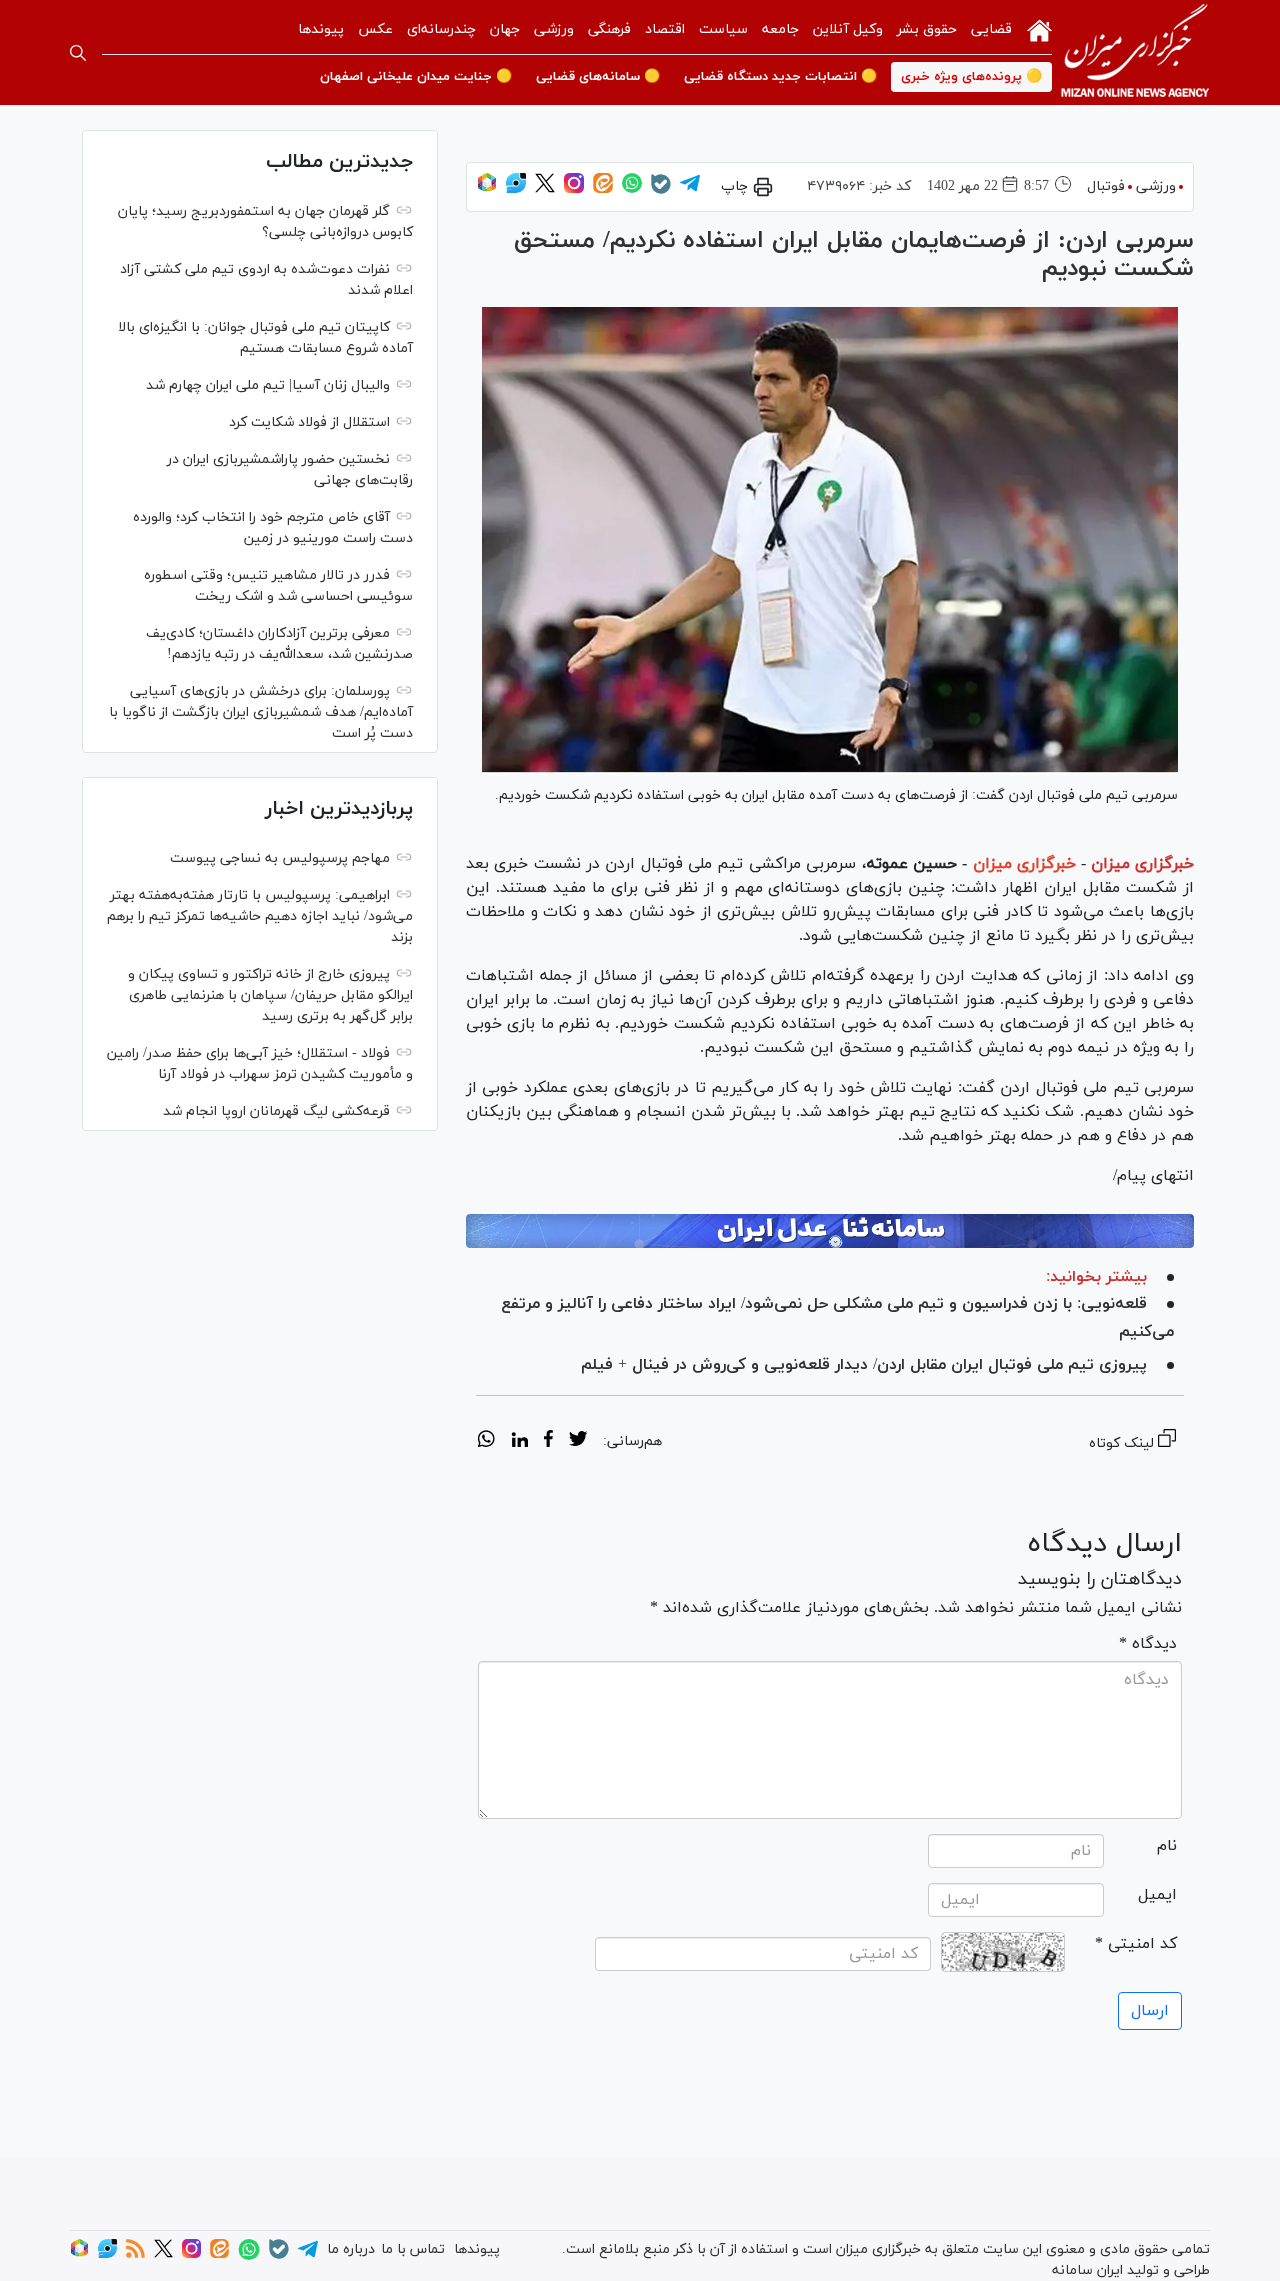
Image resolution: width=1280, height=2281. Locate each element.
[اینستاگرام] (574, 189)
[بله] (661, 190)
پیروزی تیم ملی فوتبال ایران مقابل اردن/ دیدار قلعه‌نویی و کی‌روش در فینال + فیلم (864, 1365)
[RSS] (135, 2254)
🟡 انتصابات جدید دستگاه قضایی (780, 77)
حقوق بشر (927, 29)
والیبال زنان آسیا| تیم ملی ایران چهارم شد (268, 385)
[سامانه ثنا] (830, 1231)
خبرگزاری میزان (1142, 864)
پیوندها (321, 29)
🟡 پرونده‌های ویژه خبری (971, 77)
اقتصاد (665, 29)
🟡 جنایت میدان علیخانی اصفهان (416, 77)
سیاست (723, 29)
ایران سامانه (1087, 2270)
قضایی (991, 29)
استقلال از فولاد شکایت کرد (309, 422)
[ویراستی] (516, 189)
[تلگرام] (690, 189)
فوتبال (1106, 186)
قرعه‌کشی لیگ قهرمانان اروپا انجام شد (276, 1111)
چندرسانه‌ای (441, 29)
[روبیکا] (487, 189)
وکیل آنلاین (848, 29)
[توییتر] (545, 189)
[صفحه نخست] (1039, 29)
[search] (78, 53)
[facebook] (548, 1442)
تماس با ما (413, 2249)
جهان (505, 29)
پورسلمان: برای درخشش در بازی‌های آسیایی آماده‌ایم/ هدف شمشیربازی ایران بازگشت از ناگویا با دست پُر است (261, 712)
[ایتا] (603, 189)
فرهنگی (609, 29)
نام (1167, 1846)
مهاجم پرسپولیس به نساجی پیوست (280, 858)
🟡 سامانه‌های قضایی (598, 77)
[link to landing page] (1135, 52)
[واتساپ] (632, 189)
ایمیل (1157, 1895)
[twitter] (578, 1442)
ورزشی (554, 29)
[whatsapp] (486, 1442)
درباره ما (351, 2249)
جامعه (780, 29)
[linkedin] (519, 1442)
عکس (375, 29)
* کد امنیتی (1136, 1944)
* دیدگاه (1148, 1644)
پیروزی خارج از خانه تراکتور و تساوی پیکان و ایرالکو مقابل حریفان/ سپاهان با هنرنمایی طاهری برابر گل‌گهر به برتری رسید (270, 995)
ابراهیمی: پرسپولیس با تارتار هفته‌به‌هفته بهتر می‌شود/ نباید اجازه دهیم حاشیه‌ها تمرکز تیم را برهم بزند (260, 916)
